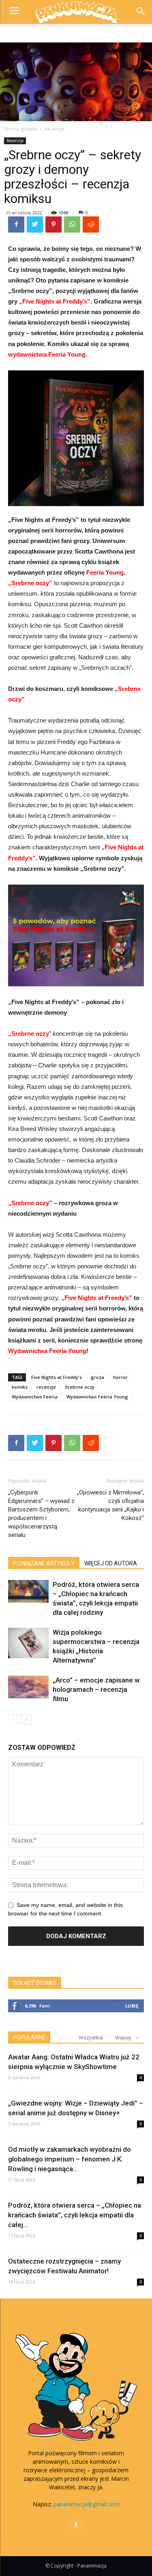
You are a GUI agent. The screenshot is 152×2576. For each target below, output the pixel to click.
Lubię (132, 2006)
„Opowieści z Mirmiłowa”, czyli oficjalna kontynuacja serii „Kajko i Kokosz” (110, 1505)
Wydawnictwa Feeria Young (47, 1351)
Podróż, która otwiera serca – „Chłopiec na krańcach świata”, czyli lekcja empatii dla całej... (75, 2215)
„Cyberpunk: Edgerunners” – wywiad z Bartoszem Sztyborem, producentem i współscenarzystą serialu (41, 1514)
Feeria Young (105, 572)
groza (97, 1377)
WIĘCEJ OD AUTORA (111, 1563)
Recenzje (55, 129)
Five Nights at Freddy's (57, 1377)
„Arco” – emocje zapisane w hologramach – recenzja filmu (96, 1689)
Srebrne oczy (80, 1387)
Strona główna (20, 129)
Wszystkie (91, 2038)
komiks (20, 1387)
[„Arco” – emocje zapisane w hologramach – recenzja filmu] (28, 1687)
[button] (140, 12)
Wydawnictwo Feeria (35, 1397)
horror (120, 1377)
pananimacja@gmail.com (87, 2504)
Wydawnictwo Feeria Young (97, 1397)
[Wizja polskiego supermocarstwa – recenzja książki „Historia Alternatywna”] (28, 1643)
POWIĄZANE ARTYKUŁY (44, 1563)
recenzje (46, 1387)
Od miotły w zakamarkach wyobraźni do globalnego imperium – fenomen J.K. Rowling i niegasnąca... (70, 2159)
